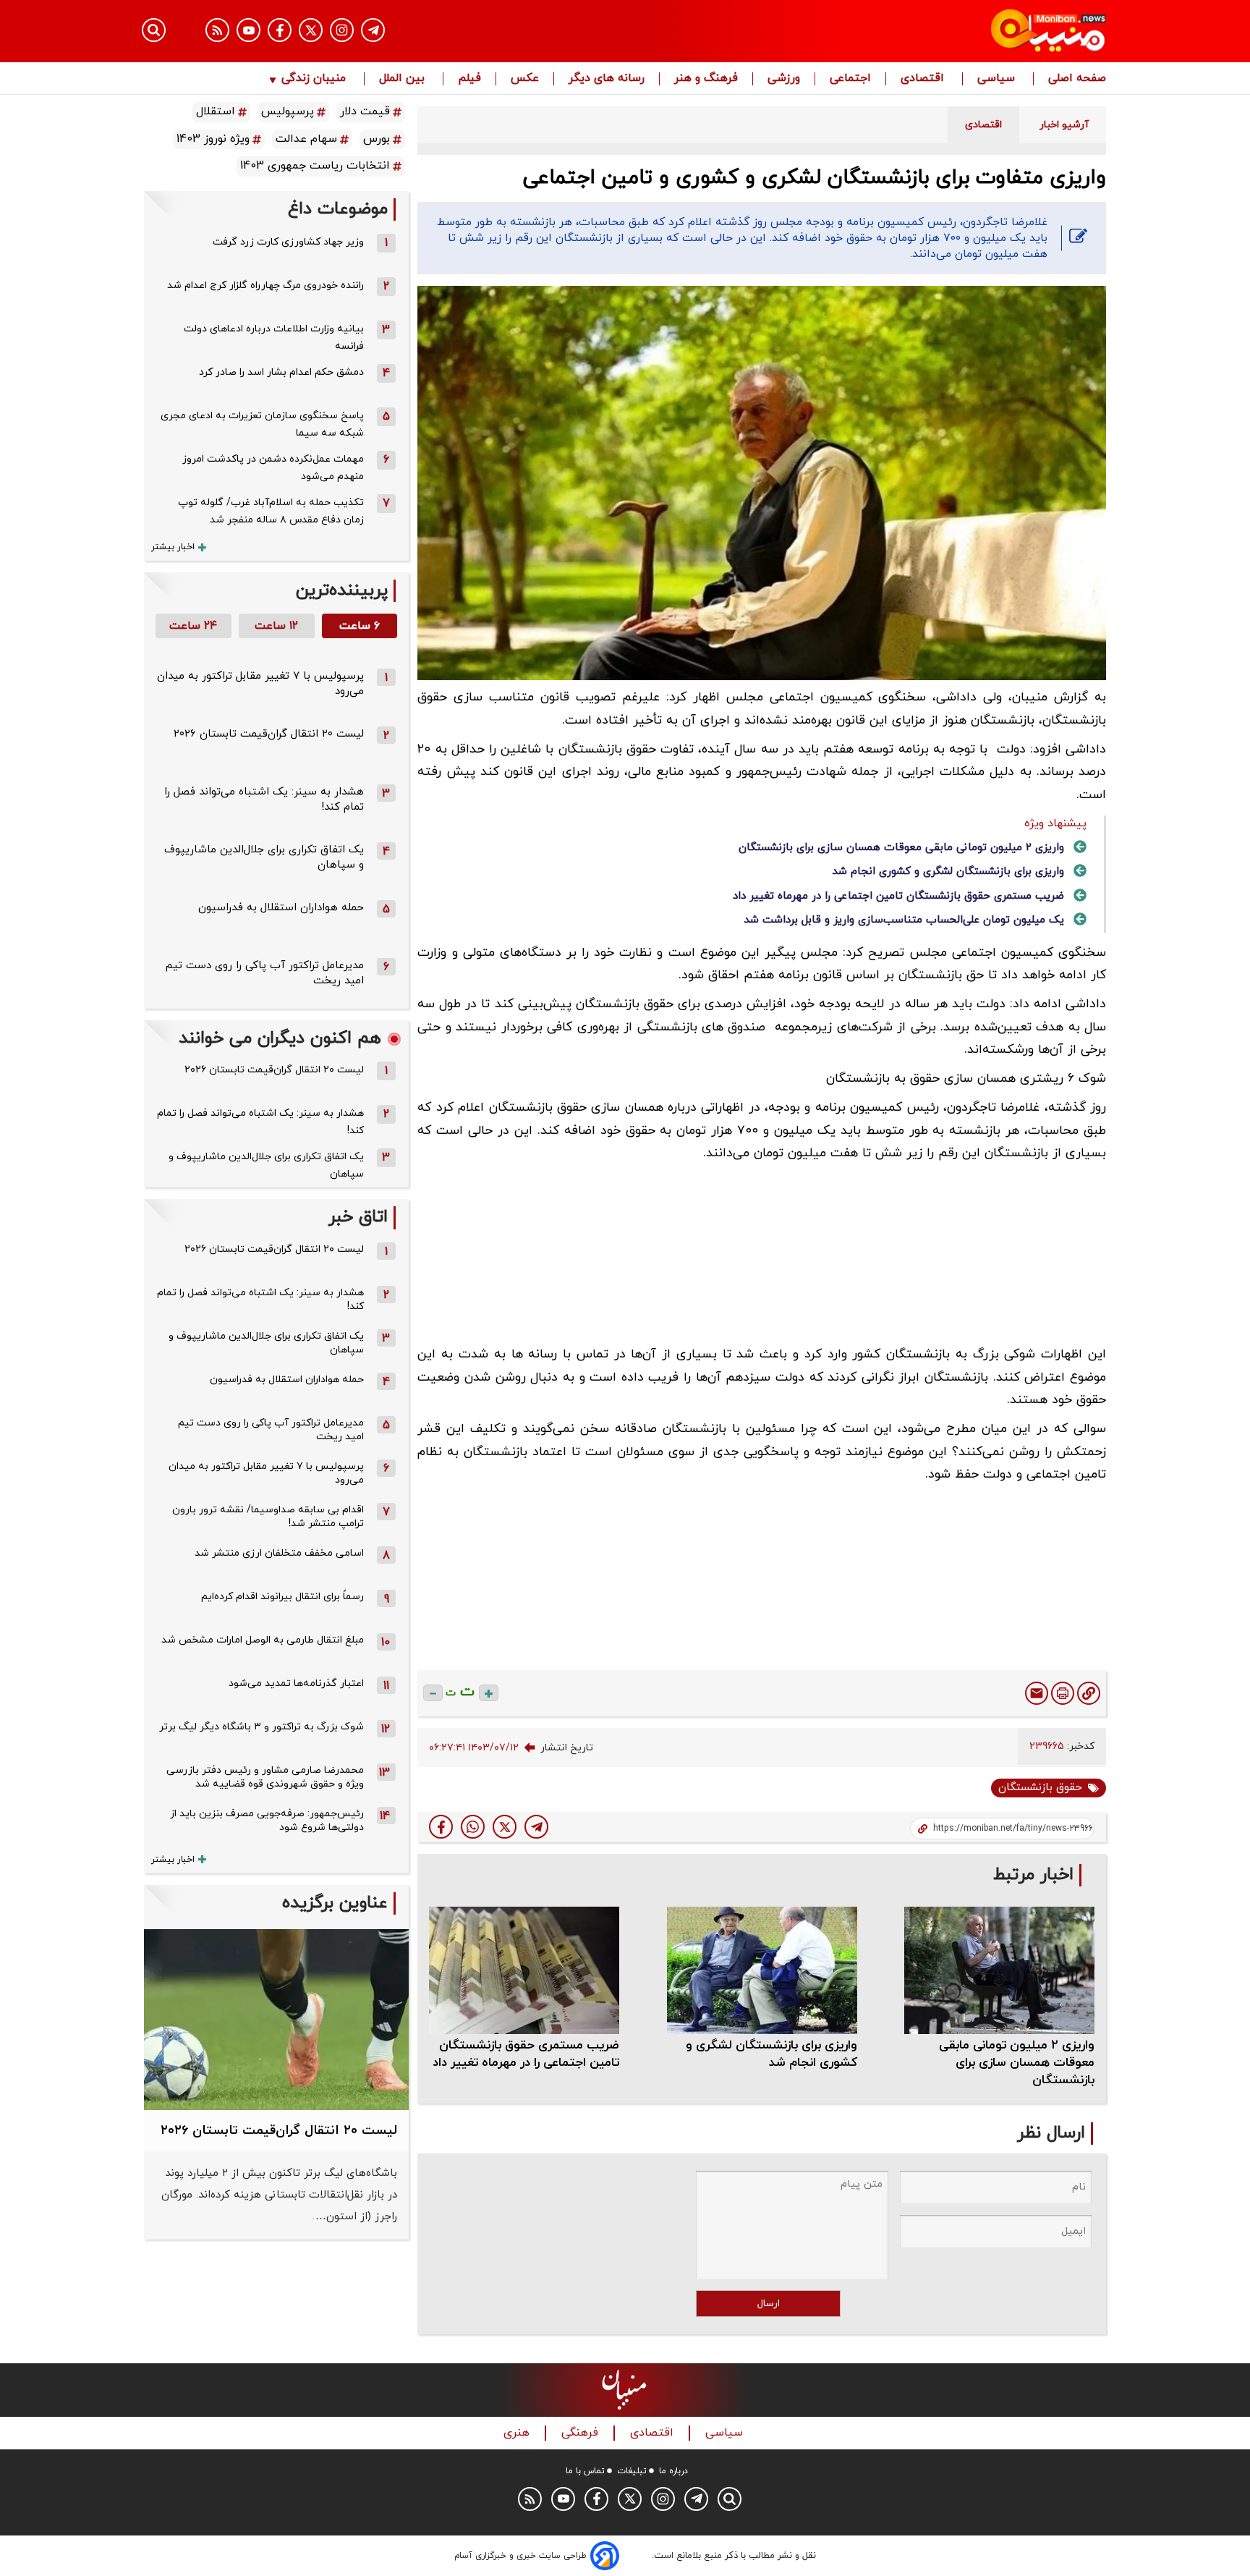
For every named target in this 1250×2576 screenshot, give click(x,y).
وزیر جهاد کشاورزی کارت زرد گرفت (288, 242)
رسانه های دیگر (607, 79)
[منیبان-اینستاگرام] (342, 30)
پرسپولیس (288, 111)
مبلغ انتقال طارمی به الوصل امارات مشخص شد (263, 1640)
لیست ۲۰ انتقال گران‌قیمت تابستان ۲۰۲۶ (269, 734)
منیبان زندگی (314, 79)
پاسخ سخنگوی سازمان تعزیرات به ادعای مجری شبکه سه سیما (262, 424)
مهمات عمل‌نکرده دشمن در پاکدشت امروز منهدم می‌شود (273, 468)
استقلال (216, 111)
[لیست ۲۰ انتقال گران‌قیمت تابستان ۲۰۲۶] (276, 2020)
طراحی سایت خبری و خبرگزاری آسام (520, 2556)
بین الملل (404, 79)
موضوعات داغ (338, 209)
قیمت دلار (365, 111)
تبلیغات (632, 2471)
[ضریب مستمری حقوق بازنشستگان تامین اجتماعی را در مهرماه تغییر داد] (524, 1970)
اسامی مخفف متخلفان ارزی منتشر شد (279, 1553)
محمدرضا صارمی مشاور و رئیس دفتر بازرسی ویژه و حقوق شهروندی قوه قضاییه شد (265, 1777)
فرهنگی (582, 2433)
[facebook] (441, 1827)
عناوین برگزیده (335, 1903)
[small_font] (433, 1693)
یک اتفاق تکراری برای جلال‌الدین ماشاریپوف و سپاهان (266, 1165)
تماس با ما (585, 2471)
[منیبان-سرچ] (730, 2499)
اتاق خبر (358, 1217)
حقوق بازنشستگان (1040, 1788)
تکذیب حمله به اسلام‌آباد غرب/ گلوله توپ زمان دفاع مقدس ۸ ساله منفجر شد (271, 511)
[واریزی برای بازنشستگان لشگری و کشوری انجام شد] (762, 1970)
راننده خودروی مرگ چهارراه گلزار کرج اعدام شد (265, 285)
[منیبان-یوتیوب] (248, 30)
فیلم (469, 79)
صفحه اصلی (1077, 79)
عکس (525, 79)
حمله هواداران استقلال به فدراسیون (281, 908)
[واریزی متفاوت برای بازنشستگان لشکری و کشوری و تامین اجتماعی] (536, 1827)
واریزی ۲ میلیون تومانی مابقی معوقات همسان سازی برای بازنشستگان (901, 848)
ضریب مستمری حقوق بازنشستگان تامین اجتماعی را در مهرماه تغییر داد (898, 896)
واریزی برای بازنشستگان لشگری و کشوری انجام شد (948, 872)
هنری (518, 2433)
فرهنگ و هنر (706, 79)
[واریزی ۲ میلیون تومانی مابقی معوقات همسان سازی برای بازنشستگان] (999, 1970)
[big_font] (489, 1693)
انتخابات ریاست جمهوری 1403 (315, 166)
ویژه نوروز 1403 (213, 139)
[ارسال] (1037, 1693)
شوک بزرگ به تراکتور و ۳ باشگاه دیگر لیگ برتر (262, 1727)
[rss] (217, 30)
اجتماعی (850, 79)
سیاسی (998, 79)
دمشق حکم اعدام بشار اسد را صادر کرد (281, 372)
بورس (377, 139)
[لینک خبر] (1089, 1693)
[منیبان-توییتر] (311, 30)
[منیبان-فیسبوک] (280, 30)
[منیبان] (962, 31)
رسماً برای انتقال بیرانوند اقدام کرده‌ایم (282, 1597)
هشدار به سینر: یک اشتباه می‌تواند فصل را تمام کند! (260, 1122)
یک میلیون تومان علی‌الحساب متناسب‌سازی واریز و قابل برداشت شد (904, 920)
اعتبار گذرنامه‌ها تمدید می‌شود (296, 1683)
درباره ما (673, 2471)
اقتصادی (924, 79)
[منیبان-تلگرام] (373, 30)
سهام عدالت (306, 139)
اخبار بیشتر (173, 547)
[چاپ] (1063, 1693)
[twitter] (505, 1827)
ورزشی (784, 79)
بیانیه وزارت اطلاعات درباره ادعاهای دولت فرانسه (274, 338)
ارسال (769, 2304)
